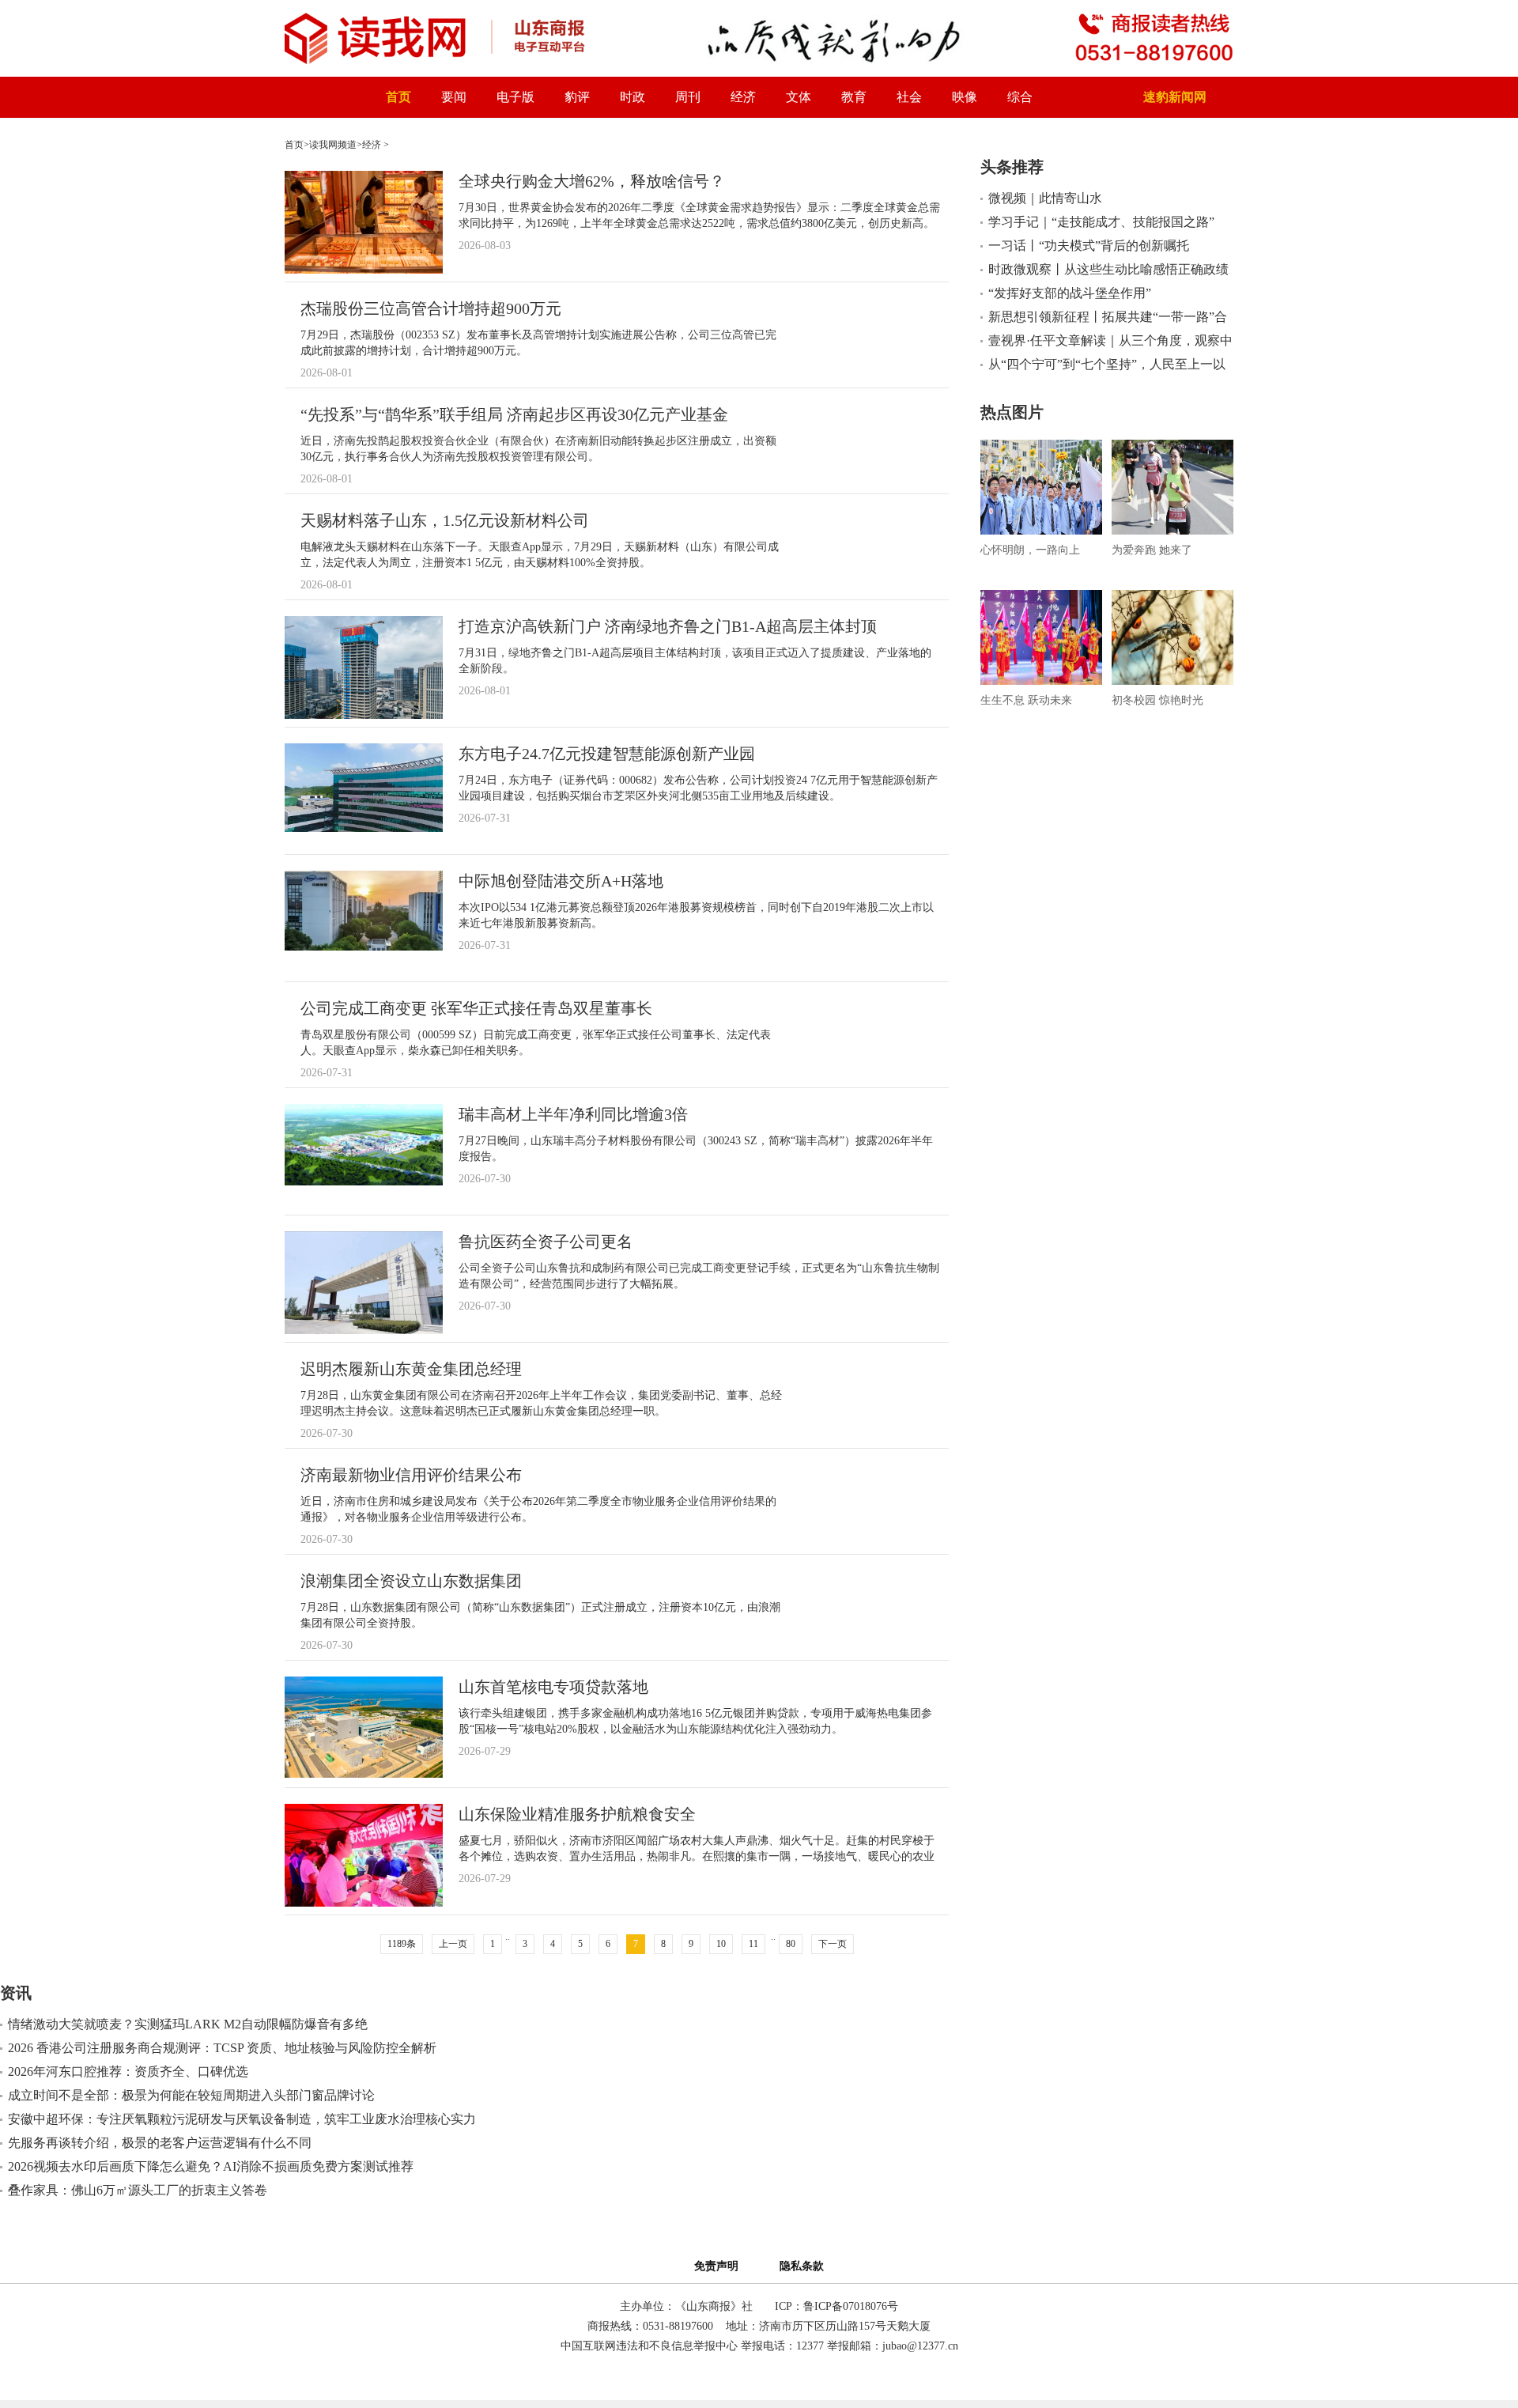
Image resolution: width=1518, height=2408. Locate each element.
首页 (398, 97)
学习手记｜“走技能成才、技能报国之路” (1101, 222)
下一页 (833, 1944)
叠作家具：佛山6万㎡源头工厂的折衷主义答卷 (138, 2190)
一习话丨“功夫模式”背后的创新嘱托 (1089, 246)
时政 (632, 97)
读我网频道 (333, 145)
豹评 (577, 97)
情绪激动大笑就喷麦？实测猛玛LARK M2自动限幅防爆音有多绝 (188, 2024)
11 (753, 1944)
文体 (799, 97)
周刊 (688, 97)
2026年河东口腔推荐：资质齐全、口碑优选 (128, 2072)
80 (791, 1944)
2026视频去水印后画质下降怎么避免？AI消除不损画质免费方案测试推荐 (211, 2166)
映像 (965, 97)
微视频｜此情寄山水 (1045, 198)
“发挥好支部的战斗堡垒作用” (1070, 293)
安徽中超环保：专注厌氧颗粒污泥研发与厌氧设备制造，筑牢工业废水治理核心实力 (242, 2119)
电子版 (515, 97)
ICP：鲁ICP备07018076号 (836, 2306)
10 (721, 1944)
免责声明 (719, 2266)
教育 (854, 97)
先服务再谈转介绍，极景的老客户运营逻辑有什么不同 (160, 2143)
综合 (1020, 97)
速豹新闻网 (1175, 97)
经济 (743, 97)
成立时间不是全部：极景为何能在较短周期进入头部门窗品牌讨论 (191, 2095)
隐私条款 (802, 2266)
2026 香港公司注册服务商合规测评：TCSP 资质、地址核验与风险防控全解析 (222, 2048)
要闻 (454, 97)
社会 (909, 97)
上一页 (453, 1944)
